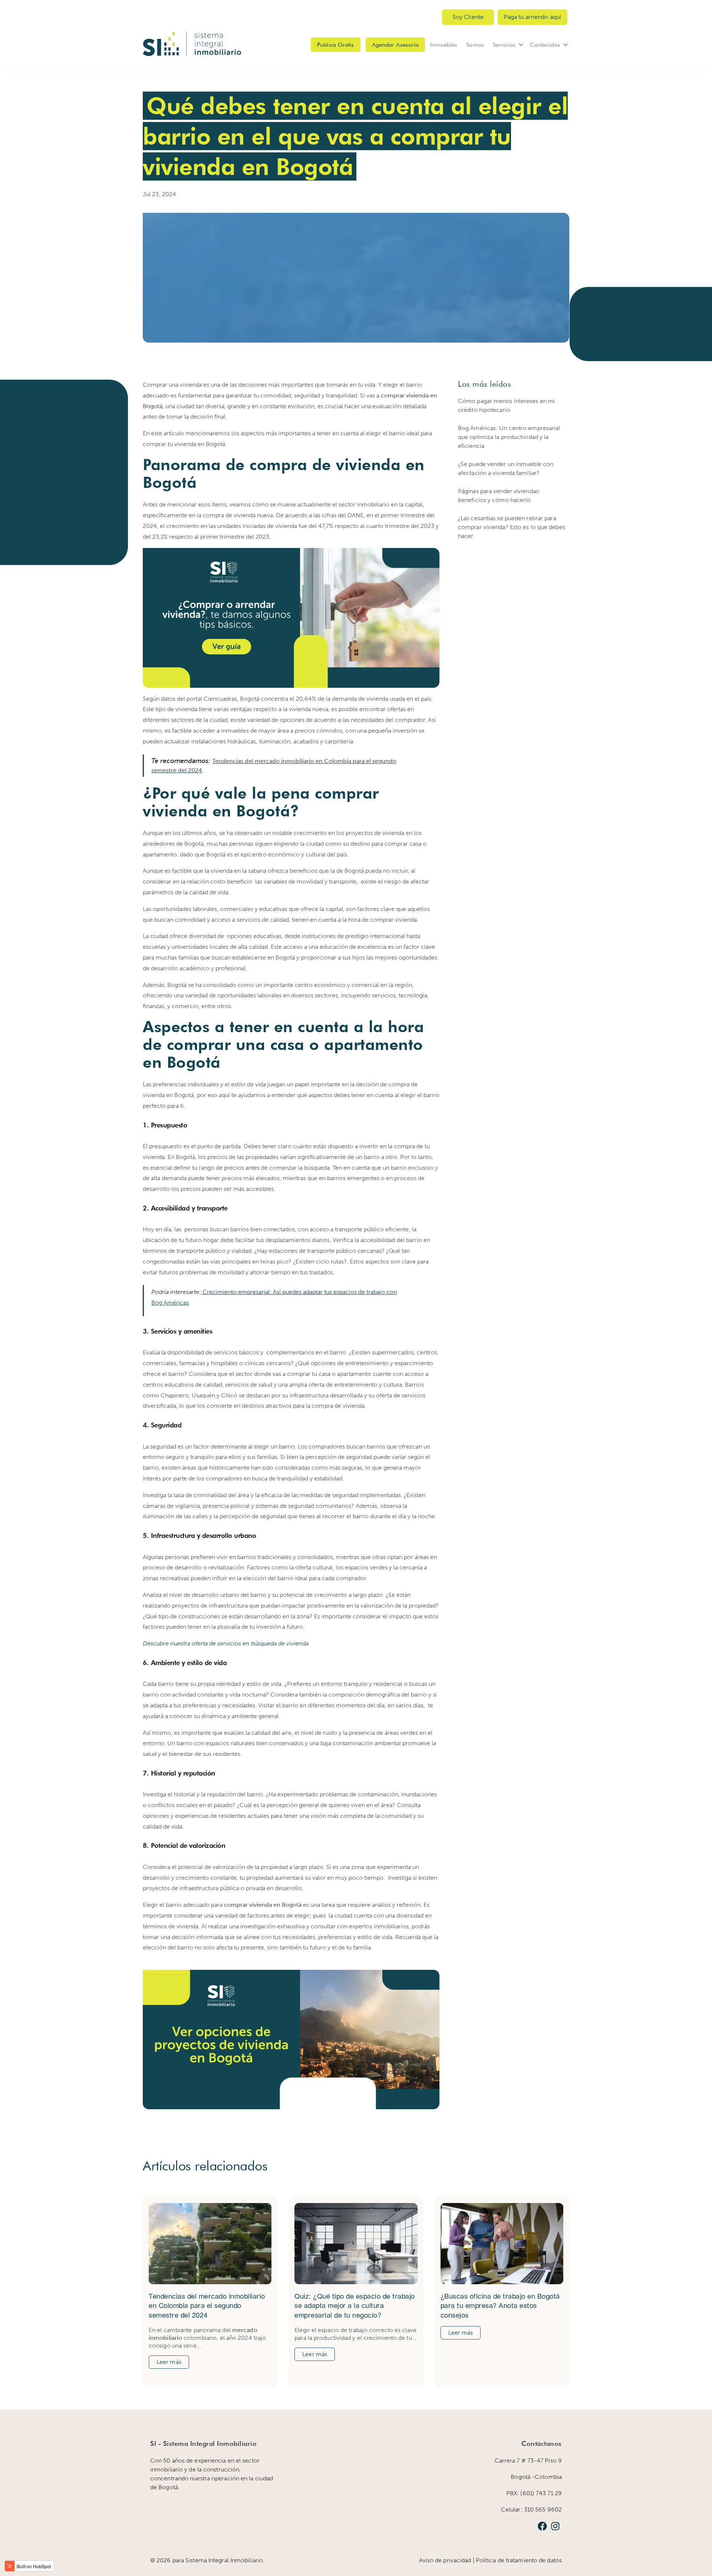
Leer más (169, 2362)
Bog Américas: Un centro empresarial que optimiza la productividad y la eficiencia (509, 437)
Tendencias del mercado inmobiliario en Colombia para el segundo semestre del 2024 (207, 2306)
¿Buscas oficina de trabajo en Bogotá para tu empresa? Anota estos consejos (500, 2306)
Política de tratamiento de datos (519, 2560)
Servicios (504, 45)
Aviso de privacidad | (447, 2560)
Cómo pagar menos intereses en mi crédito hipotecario (507, 405)
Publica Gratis (335, 45)
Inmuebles (444, 45)
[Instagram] (555, 2527)
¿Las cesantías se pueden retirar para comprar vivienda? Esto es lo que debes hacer (512, 527)
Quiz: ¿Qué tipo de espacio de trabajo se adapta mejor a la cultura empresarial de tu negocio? (355, 2306)
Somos (475, 45)
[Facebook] (542, 2527)
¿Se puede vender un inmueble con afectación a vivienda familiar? (506, 468)
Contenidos (545, 45)
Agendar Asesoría (395, 45)
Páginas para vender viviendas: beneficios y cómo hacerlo (499, 496)
